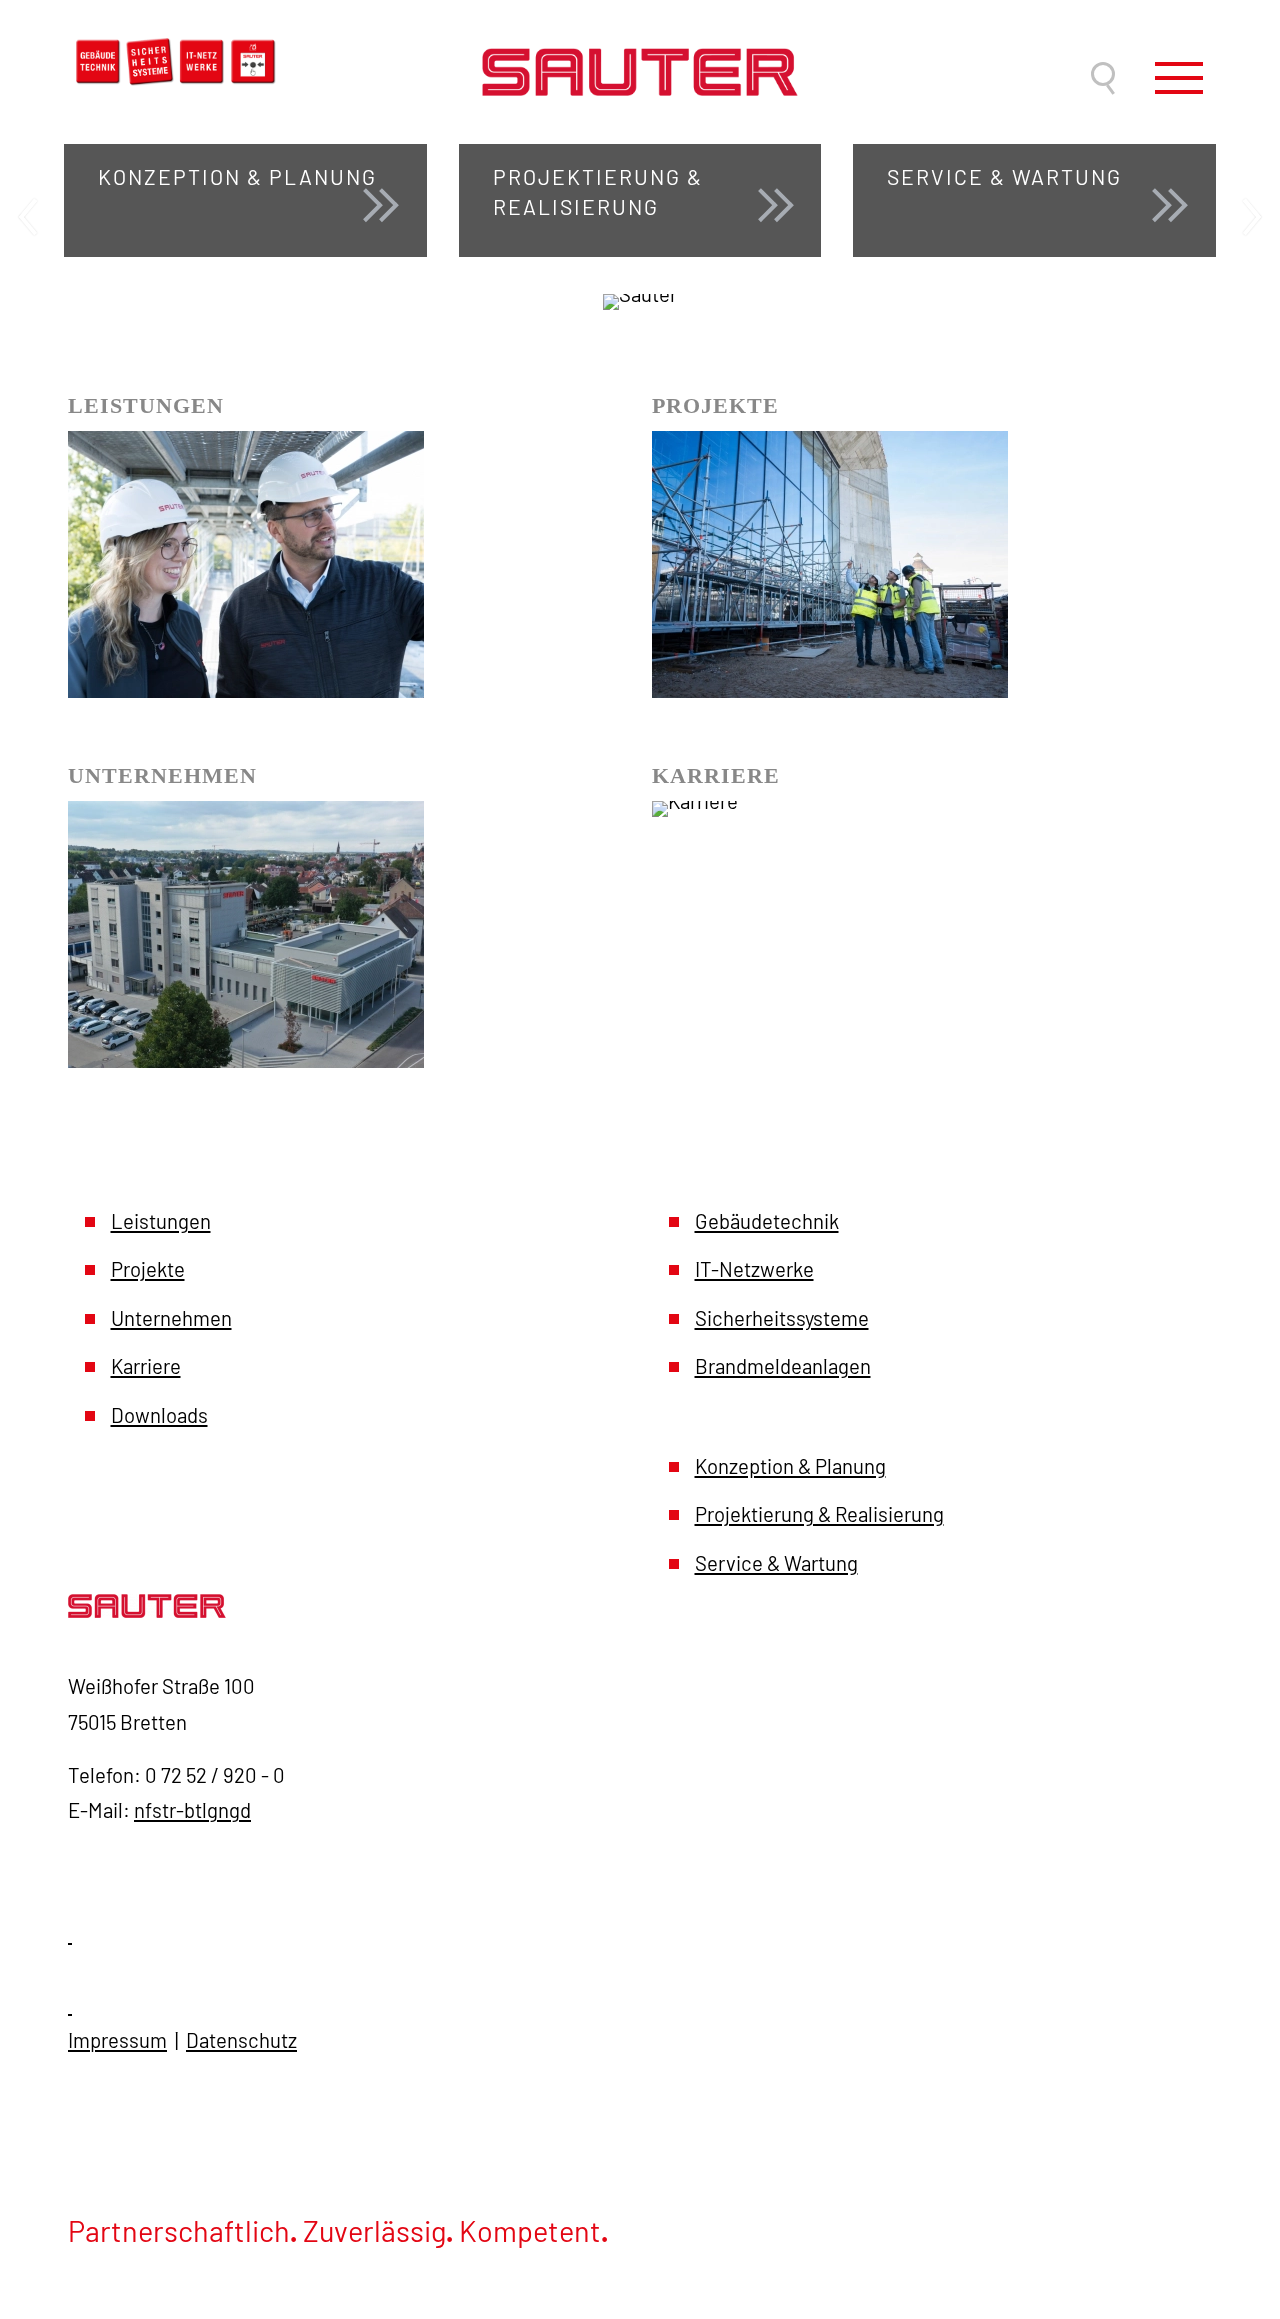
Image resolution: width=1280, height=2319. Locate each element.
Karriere (146, 1366)
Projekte (148, 1269)
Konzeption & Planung (790, 1466)
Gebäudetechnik (767, 1221)
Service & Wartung (776, 1563)
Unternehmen (171, 1318)
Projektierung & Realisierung (819, 1514)
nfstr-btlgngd (192, 1810)
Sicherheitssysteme (782, 1318)
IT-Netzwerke (754, 1269)
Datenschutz (241, 2040)
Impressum (117, 2040)
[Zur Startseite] (639, 48)
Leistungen (161, 1221)
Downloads (159, 1415)
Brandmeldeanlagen (783, 1366)
